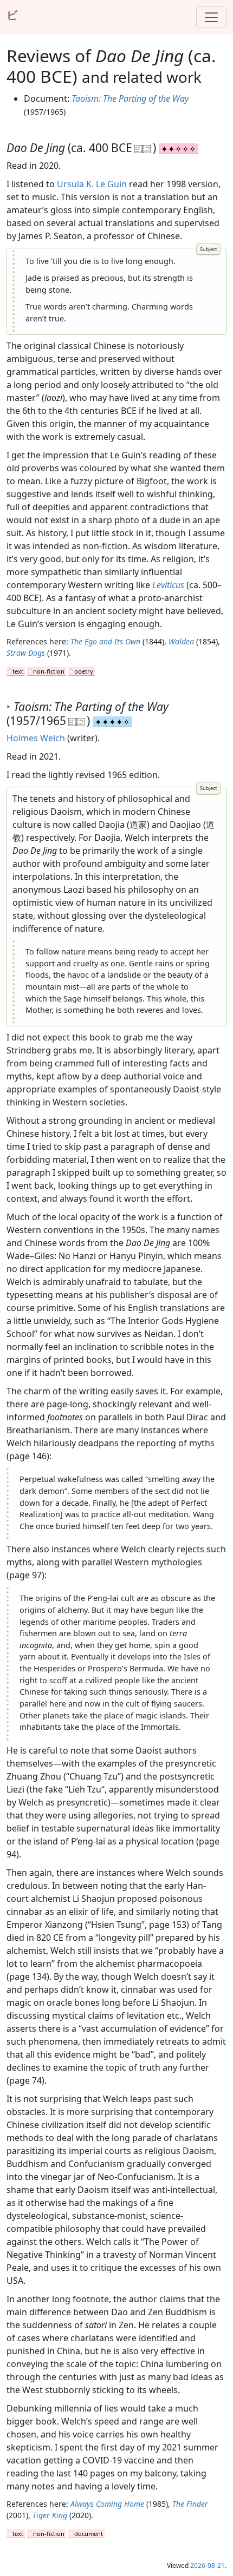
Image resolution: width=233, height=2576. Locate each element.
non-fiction (49, 671)
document (89, 2534)
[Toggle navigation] (211, 17)
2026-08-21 (208, 2565)
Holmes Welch (36, 738)
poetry (84, 671)
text (18, 671)
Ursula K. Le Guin (92, 184)
